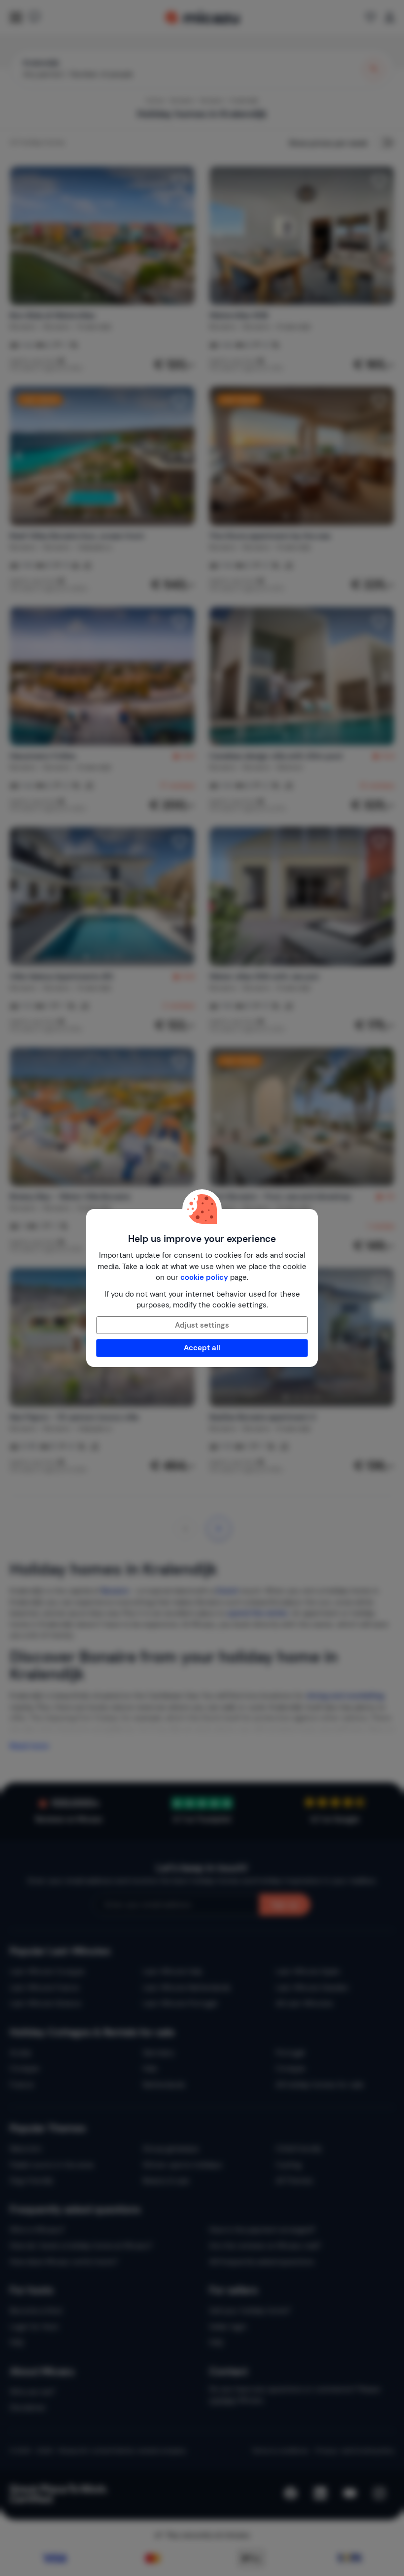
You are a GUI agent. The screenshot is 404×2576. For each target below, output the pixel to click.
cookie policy (204, 1277)
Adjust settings (202, 1325)
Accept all (202, 1348)
